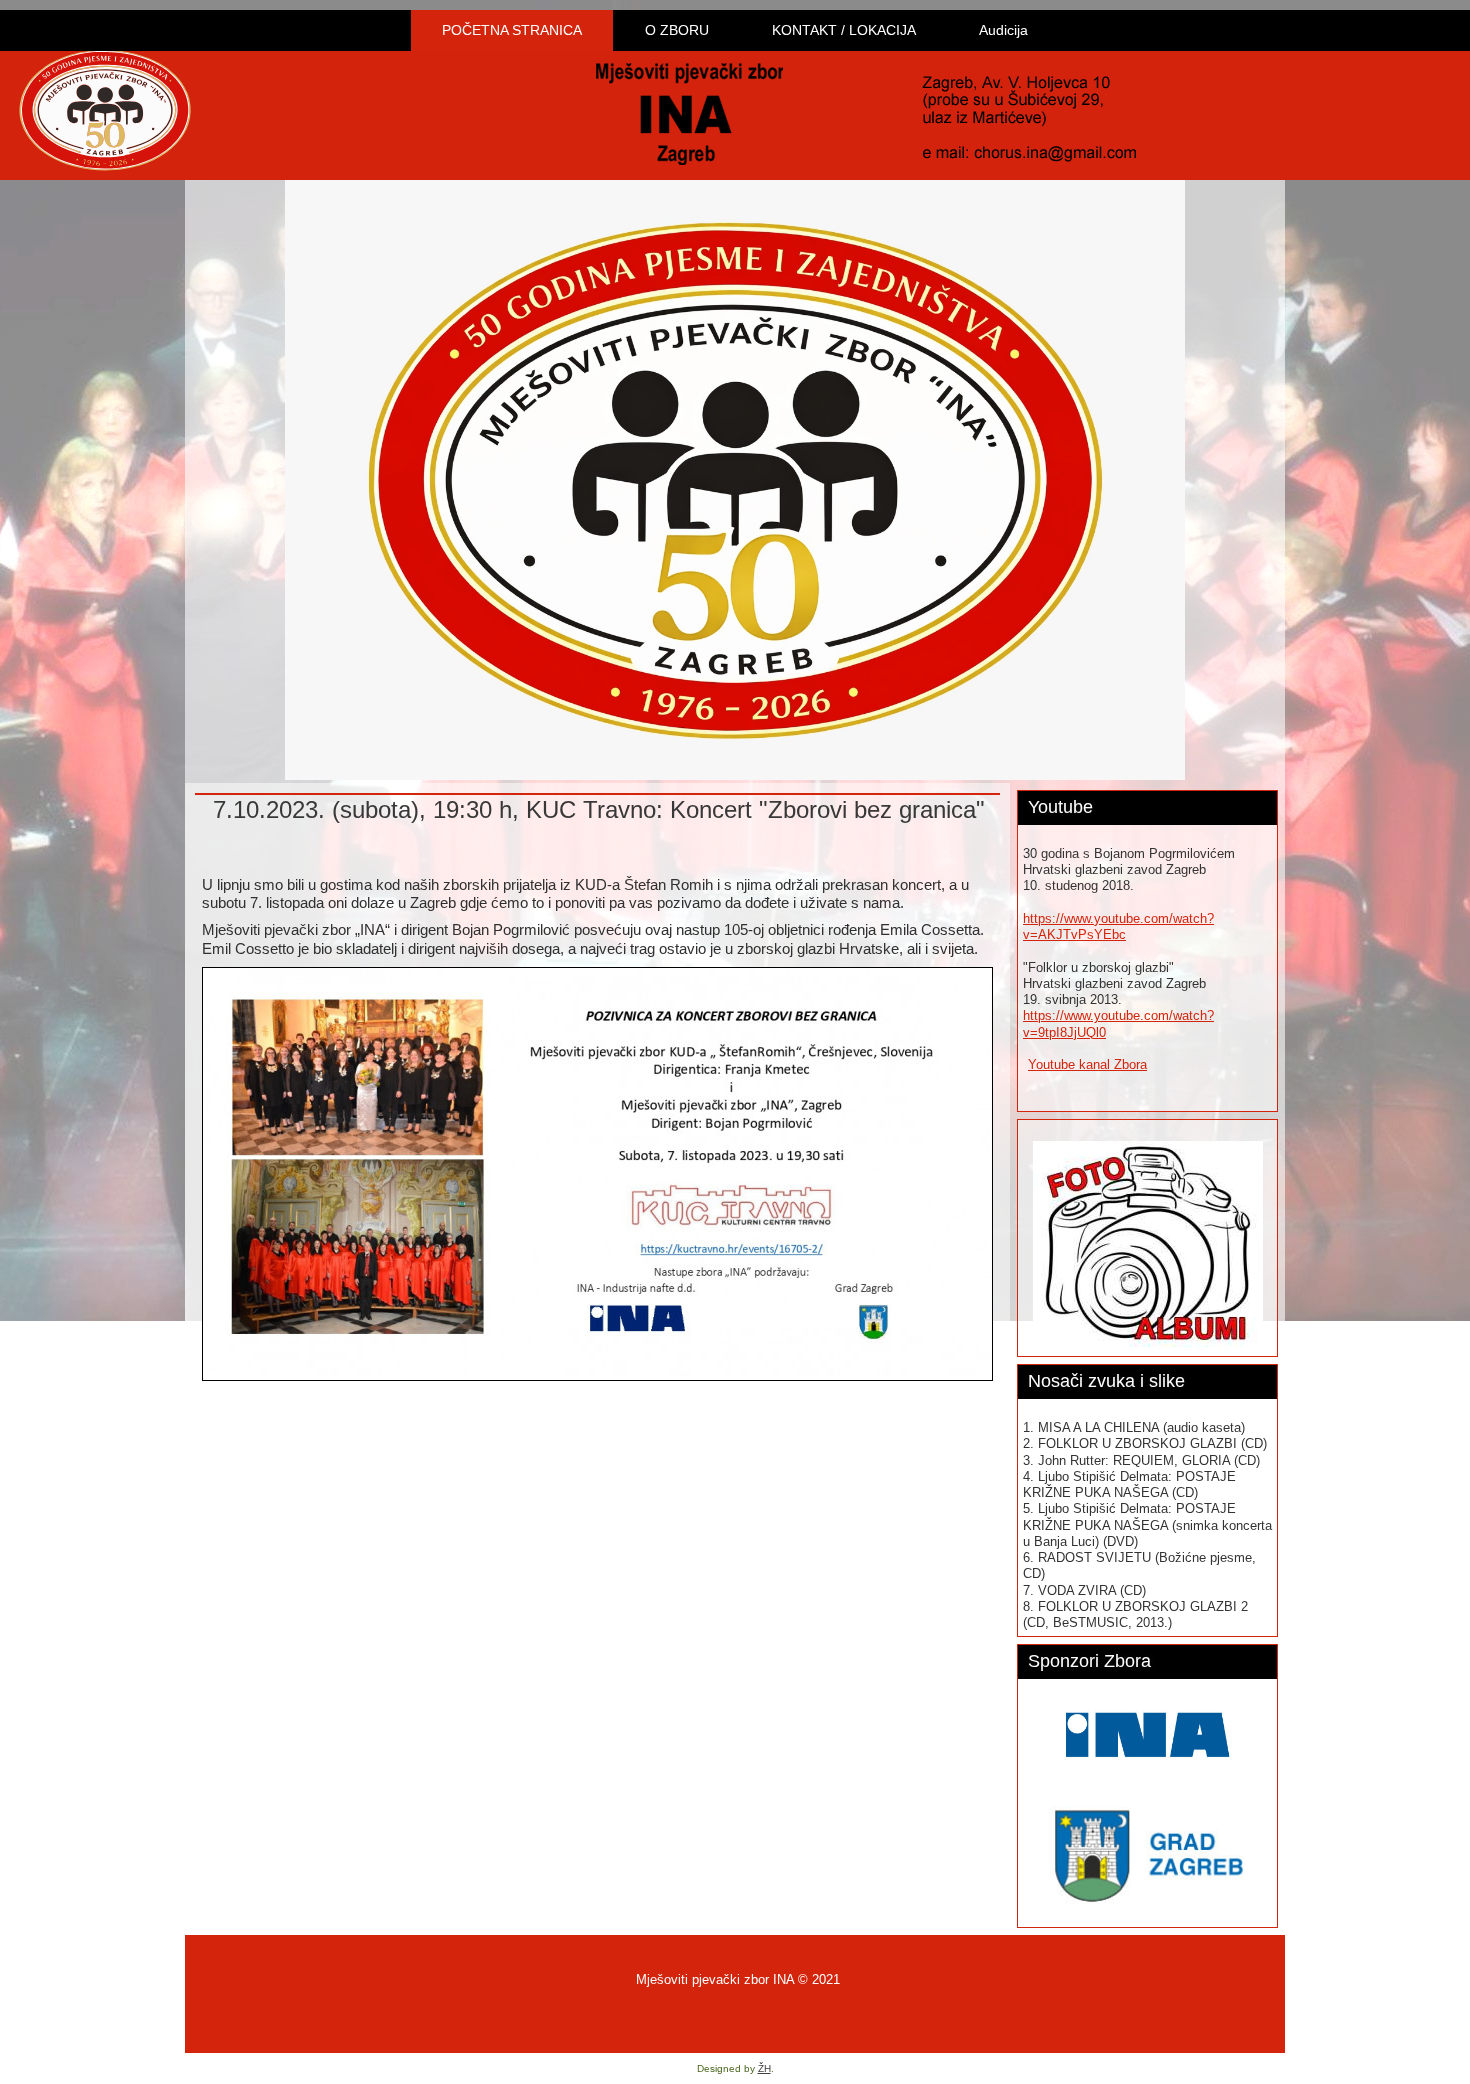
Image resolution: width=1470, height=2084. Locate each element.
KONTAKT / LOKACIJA (844, 30)
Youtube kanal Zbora (1087, 1064)
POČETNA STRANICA (512, 30)
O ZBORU (677, 30)
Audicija (1003, 30)
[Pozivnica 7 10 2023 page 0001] (597, 1174)
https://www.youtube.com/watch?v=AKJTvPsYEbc (1118, 926)
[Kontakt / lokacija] (1029, 114)
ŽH (764, 2068)
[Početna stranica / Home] (689, 114)
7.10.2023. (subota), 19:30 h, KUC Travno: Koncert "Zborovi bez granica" (599, 809)
